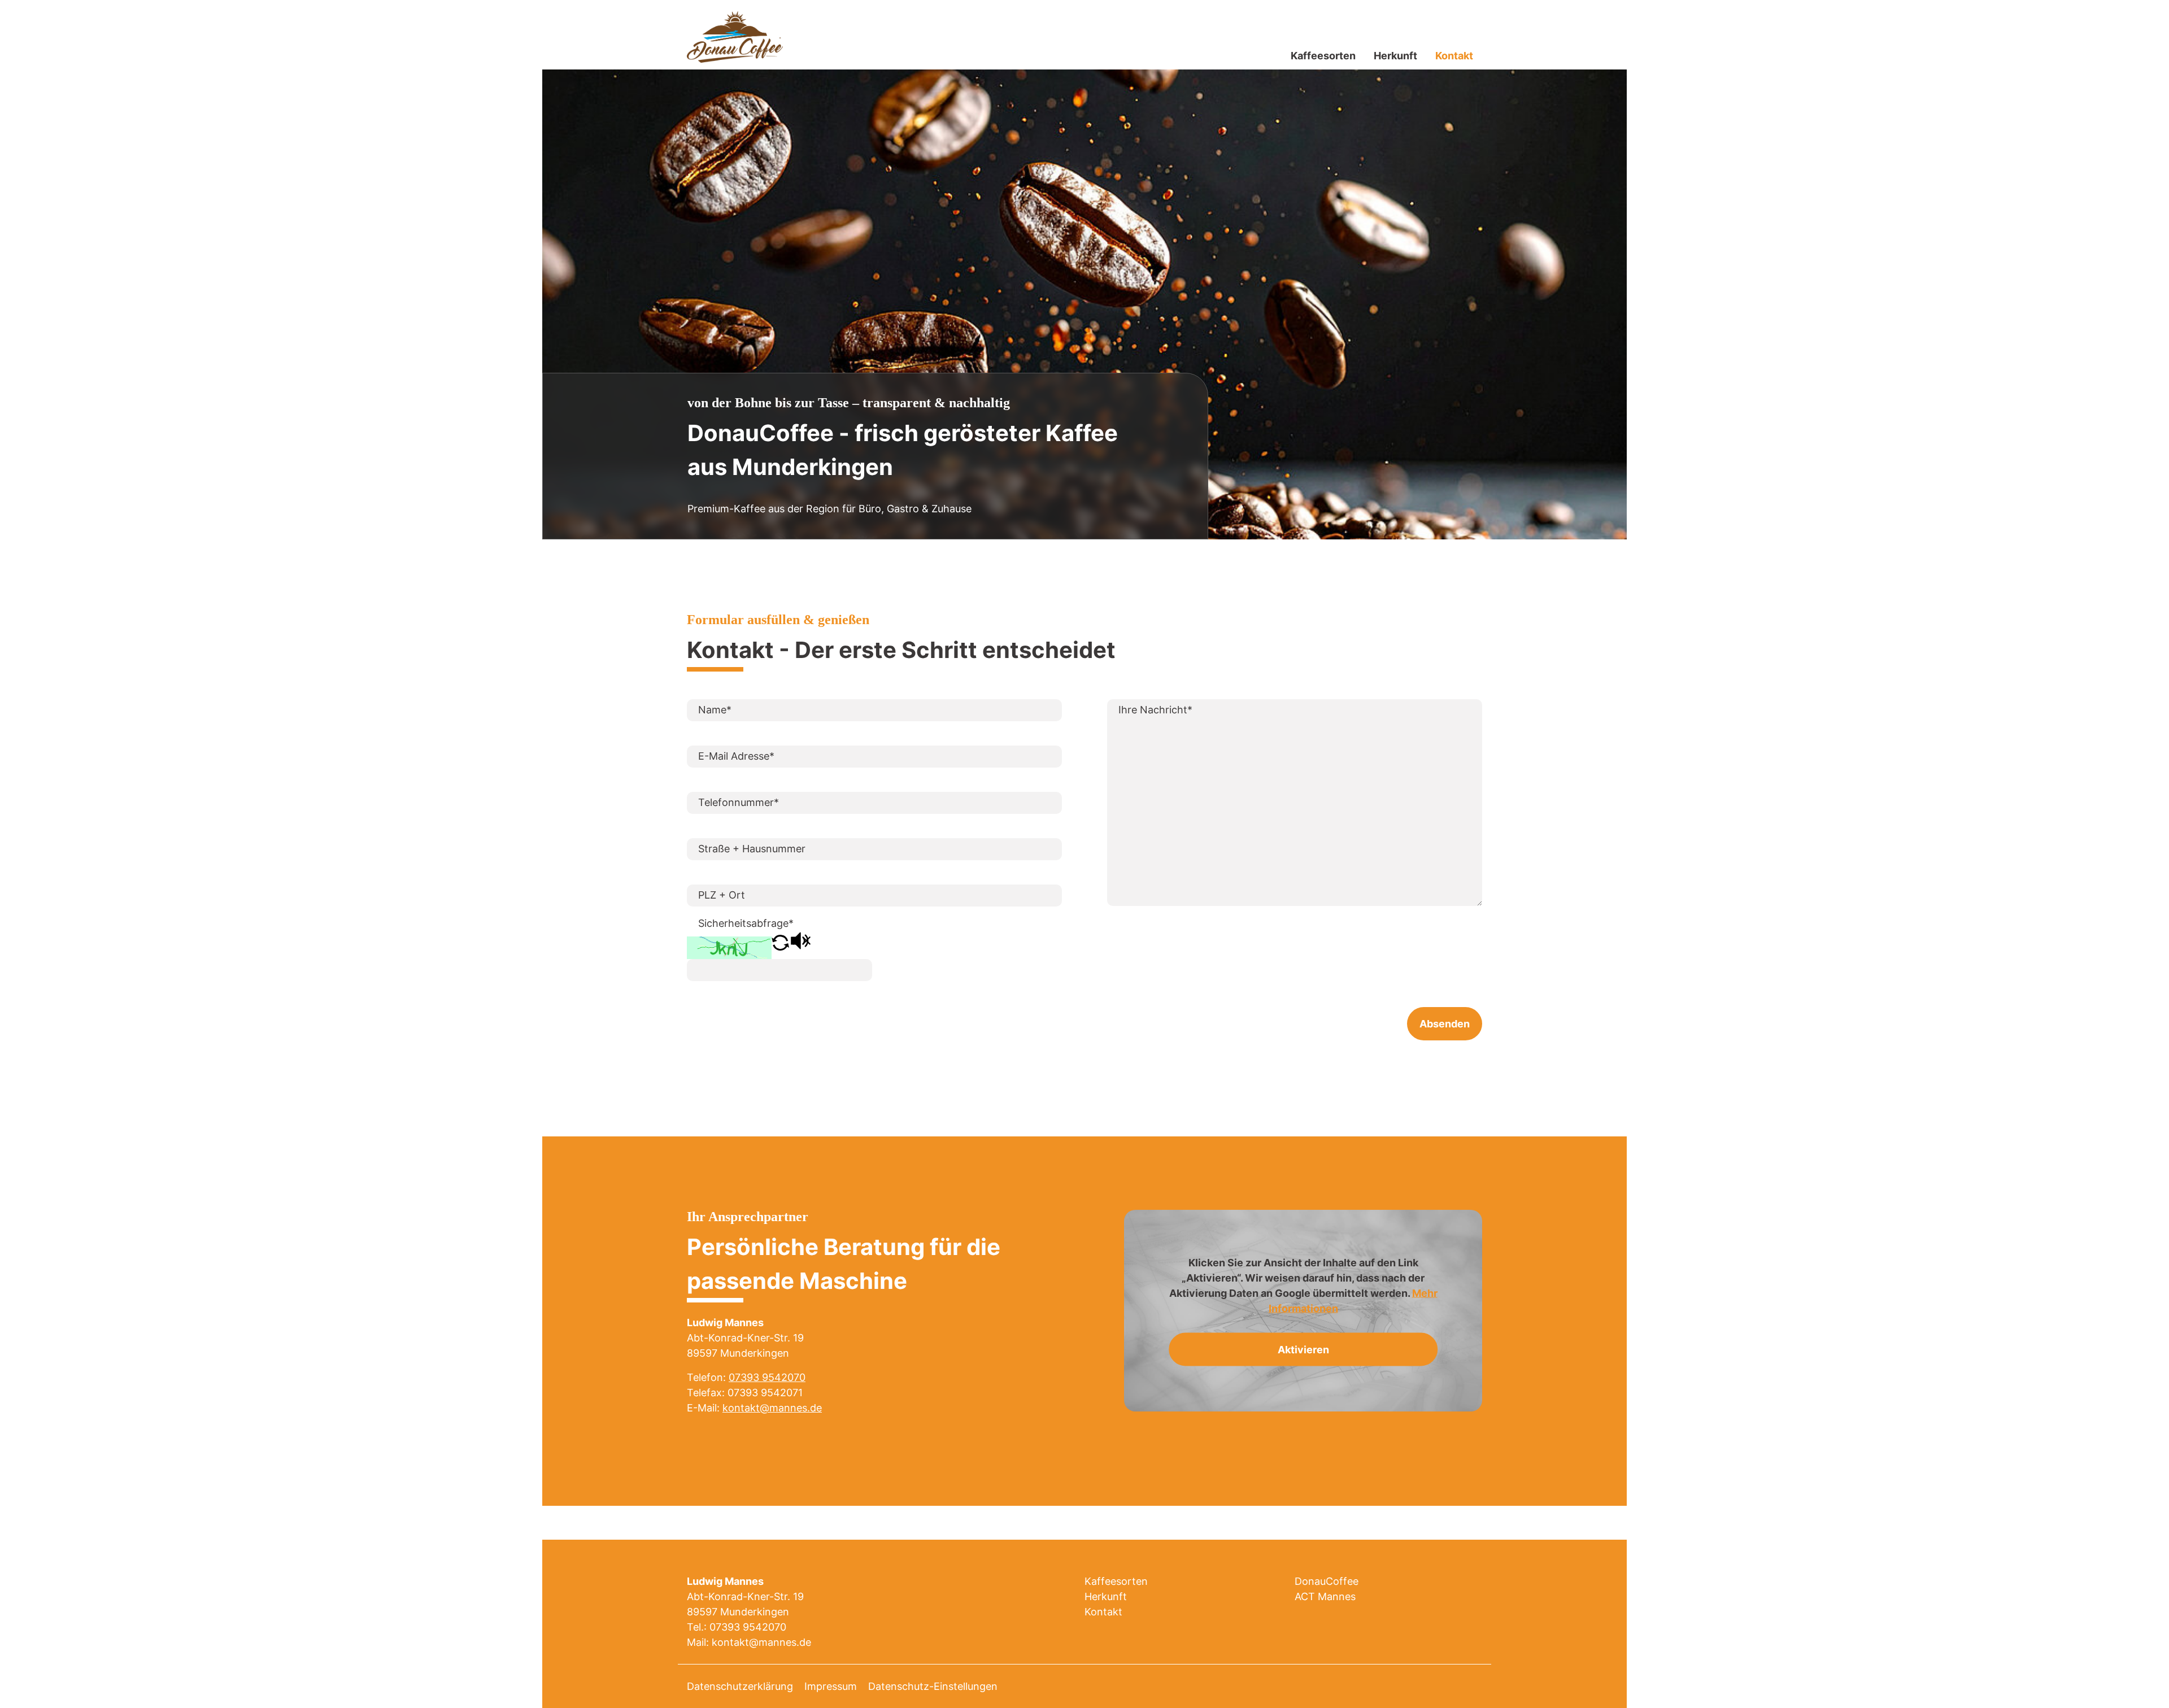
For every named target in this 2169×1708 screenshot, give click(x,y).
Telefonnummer (739, 802)
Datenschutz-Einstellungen (933, 1686)
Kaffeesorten (1323, 56)
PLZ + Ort (722, 895)
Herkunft (1395, 56)
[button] (780, 947)
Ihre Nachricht (1155, 710)
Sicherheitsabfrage (746, 923)
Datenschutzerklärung (740, 1686)
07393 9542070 (767, 1377)
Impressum (831, 1686)
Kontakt (1454, 56)
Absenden (1445, 1024)
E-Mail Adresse (736, 756)
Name (715, 710)
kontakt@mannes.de (772, 1408)
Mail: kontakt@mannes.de (749, 1642)
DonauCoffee (1327, 1581)
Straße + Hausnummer (752, 849)
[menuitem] (1323, 56)
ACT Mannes (1325, 1596)
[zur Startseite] (735, 36)
